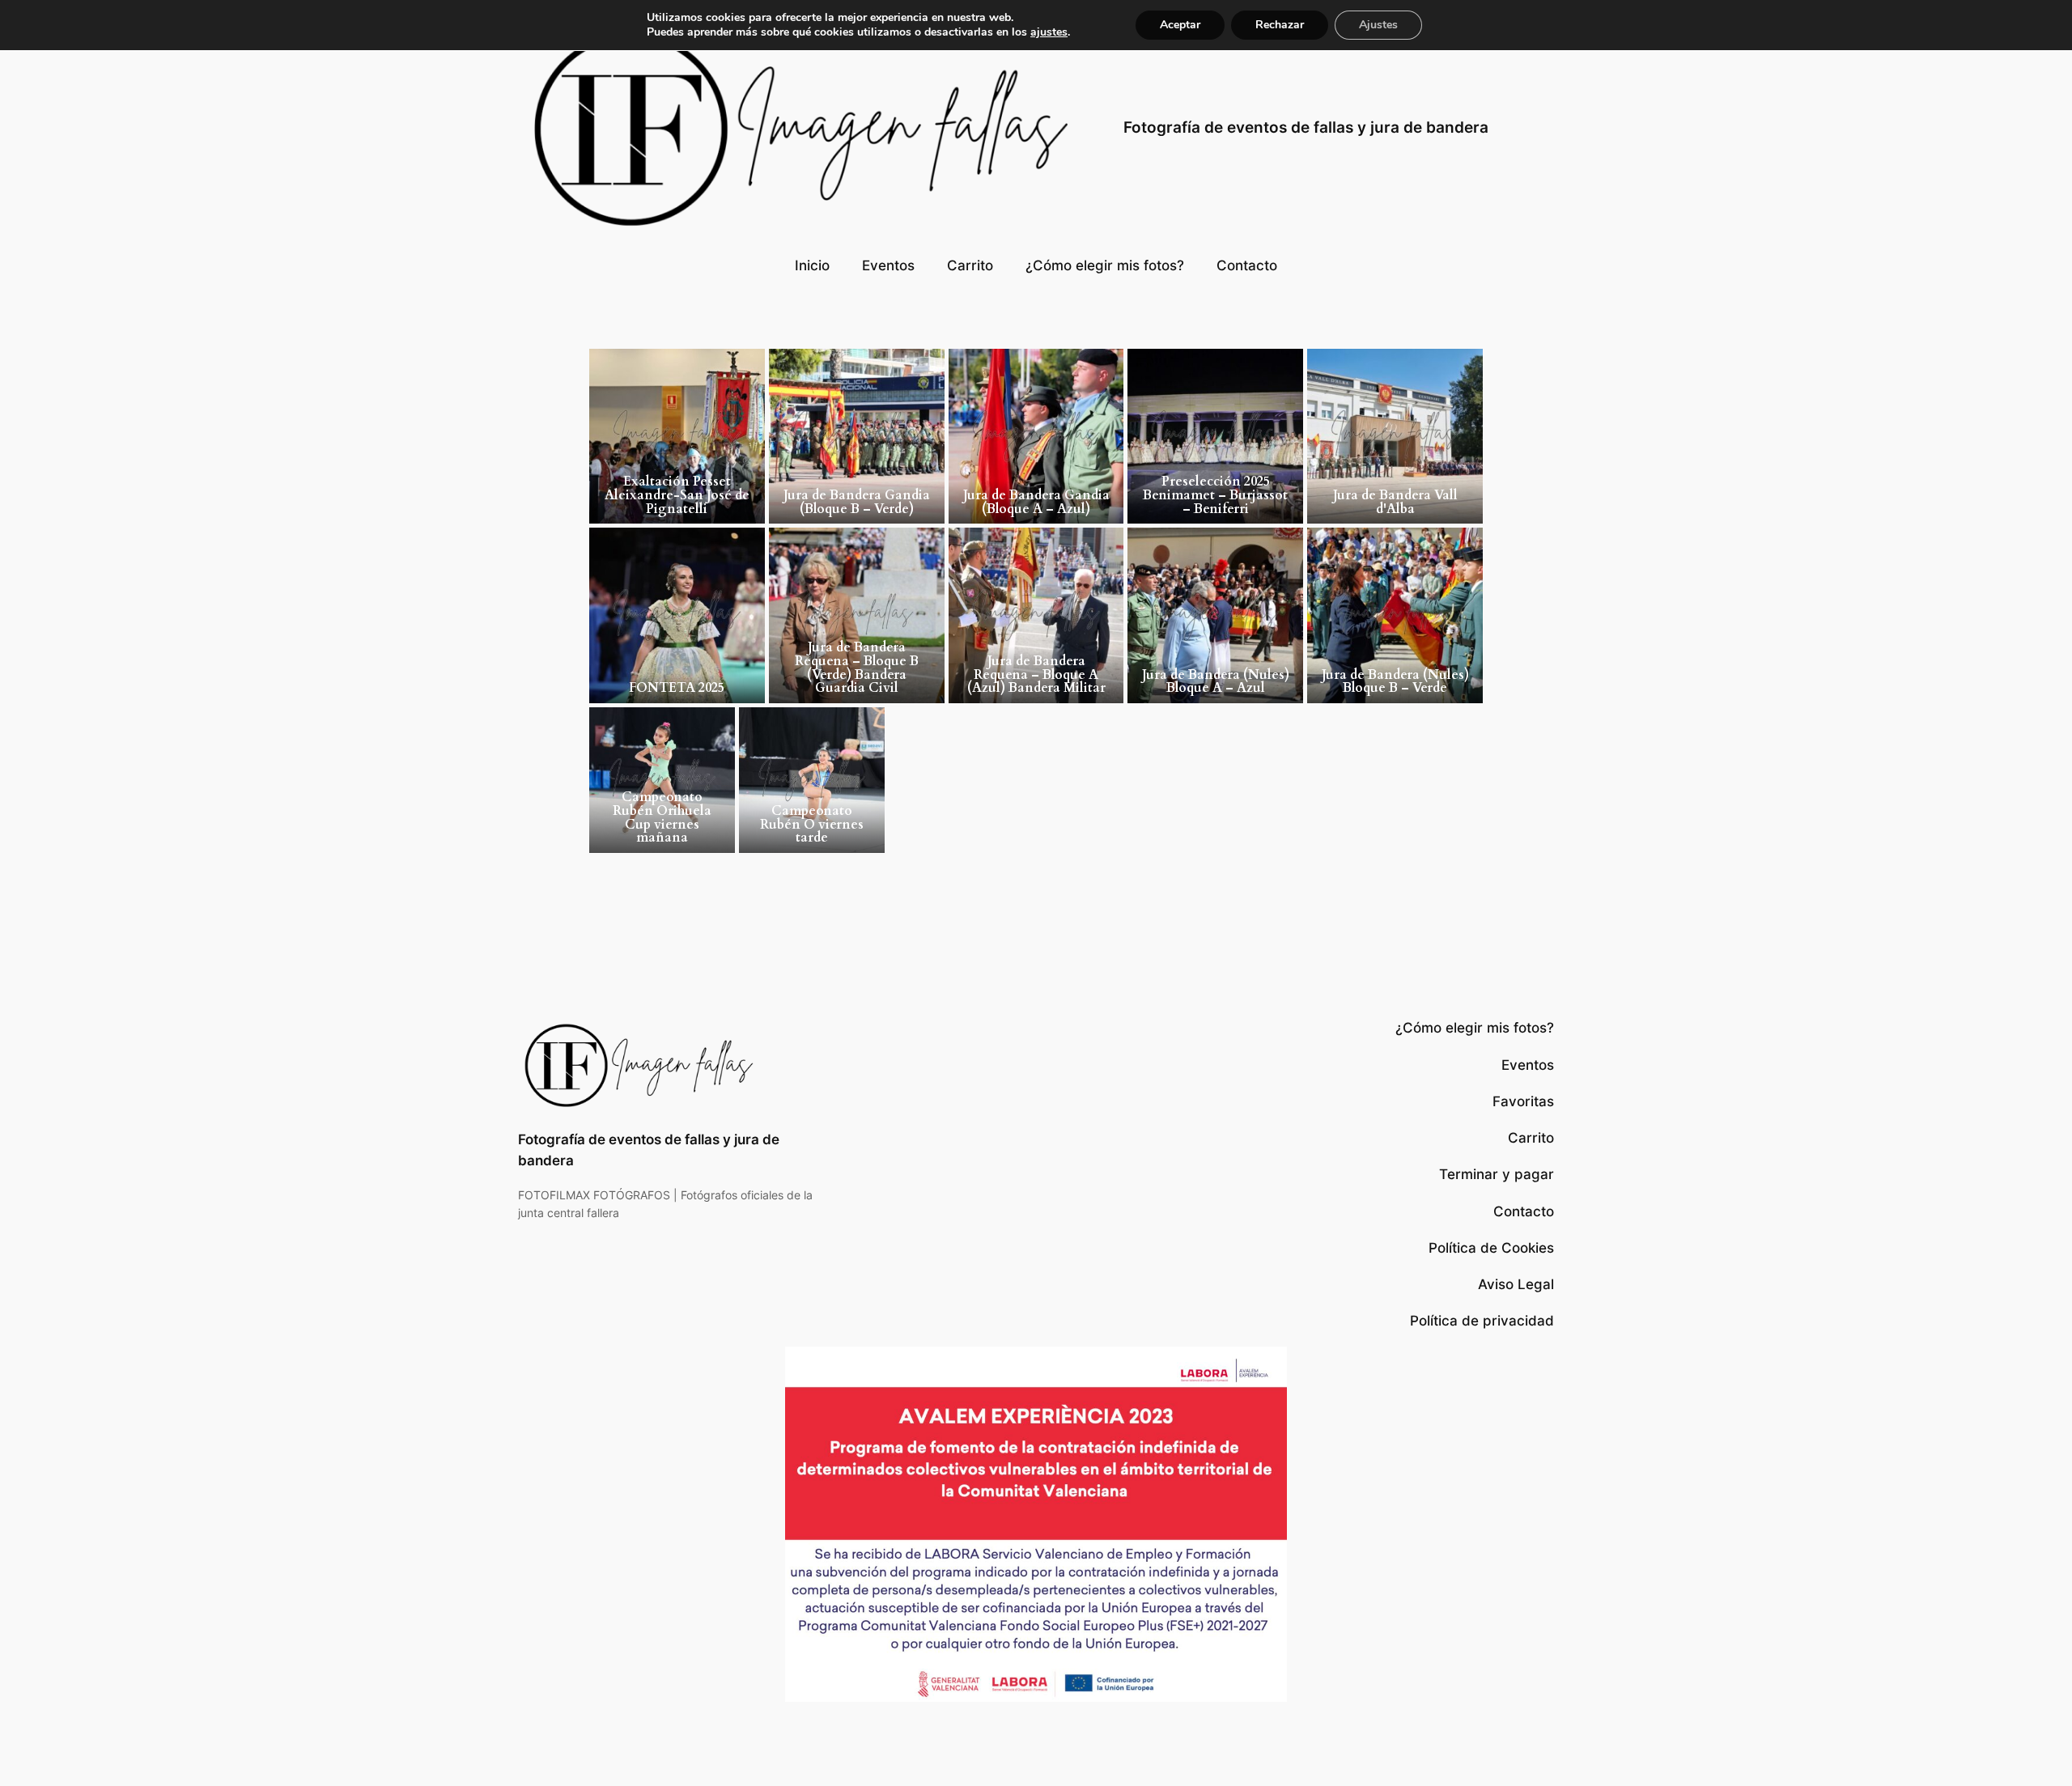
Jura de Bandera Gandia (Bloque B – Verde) (857, 502)
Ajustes (1378, 25)
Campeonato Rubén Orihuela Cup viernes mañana (662, 817)
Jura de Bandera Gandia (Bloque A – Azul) (1036, 502)
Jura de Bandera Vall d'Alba (1395, 502)
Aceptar (1180, 25)
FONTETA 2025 (677, 688)
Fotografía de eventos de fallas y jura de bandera (1306, 127)
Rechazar (1280, 25)
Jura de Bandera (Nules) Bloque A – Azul (1216, 682)
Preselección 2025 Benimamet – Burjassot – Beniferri (1215, 495)
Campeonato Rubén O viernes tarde (812, 825)
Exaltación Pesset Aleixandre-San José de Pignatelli (677, 495)
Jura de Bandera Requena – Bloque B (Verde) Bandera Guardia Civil (857, 668)
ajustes (1049, 32)
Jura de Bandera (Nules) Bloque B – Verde (1395, 682)
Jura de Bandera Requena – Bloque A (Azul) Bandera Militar (1036, 675)
